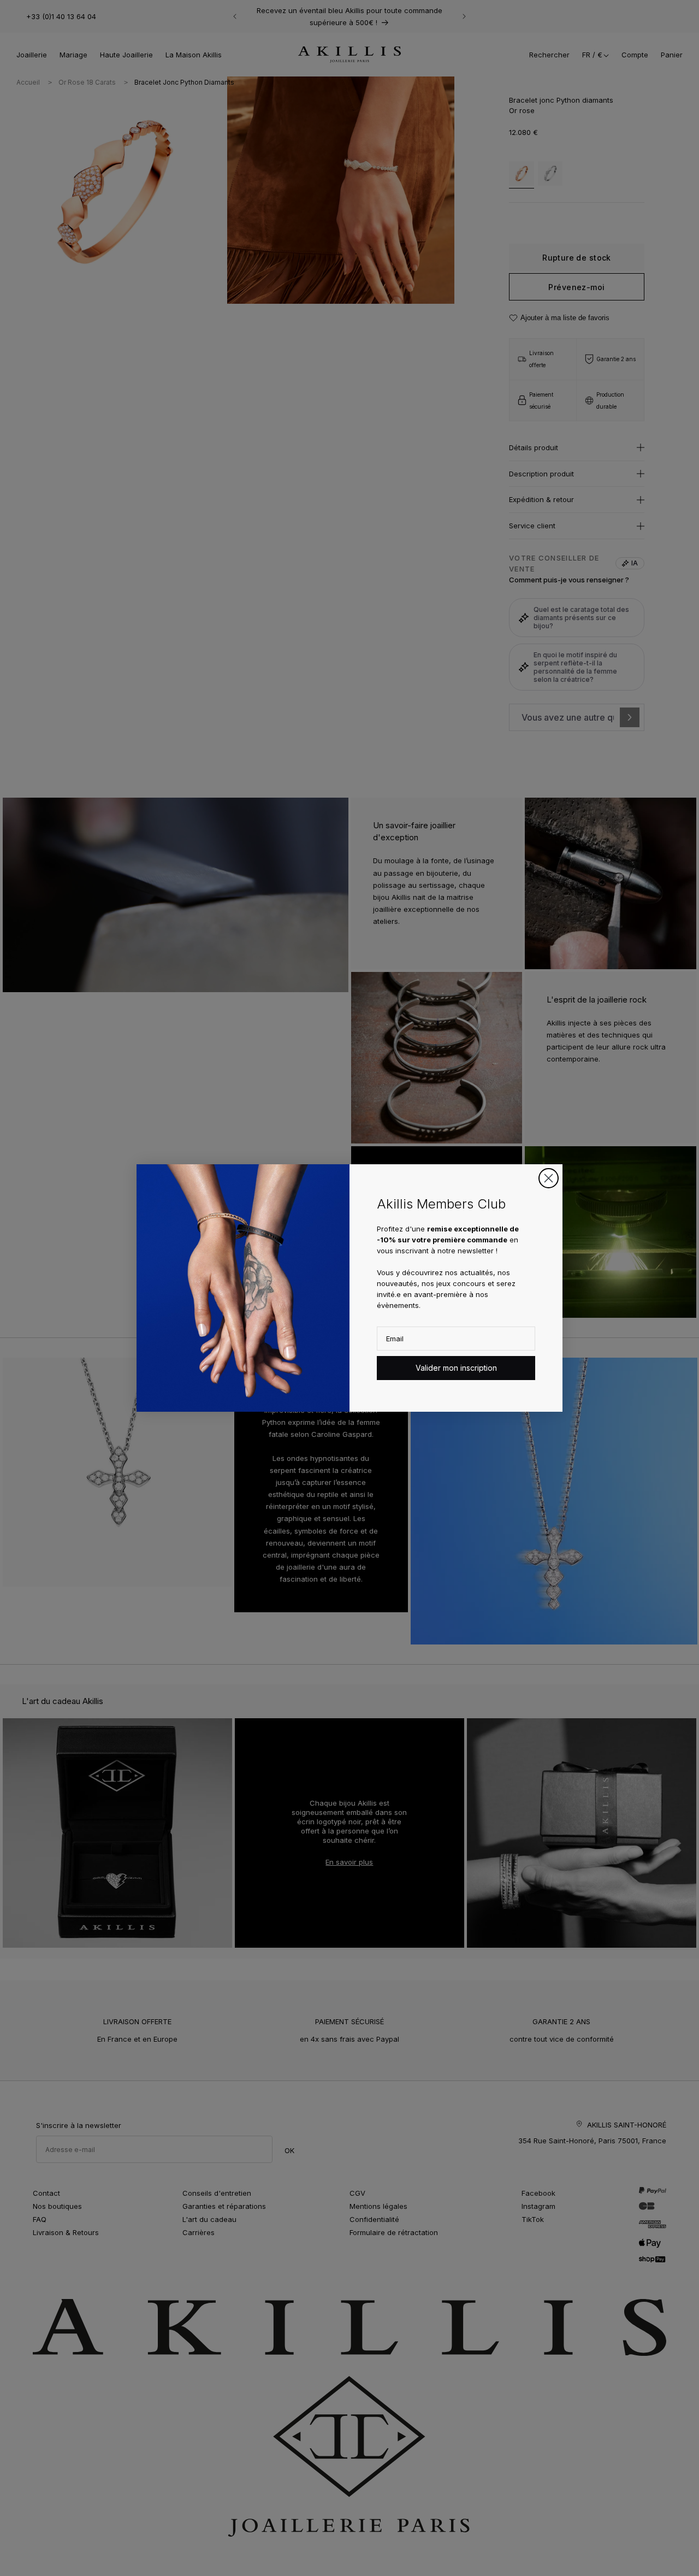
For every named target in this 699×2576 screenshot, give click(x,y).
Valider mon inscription (456, 1368)
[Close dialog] (549, 1178)
